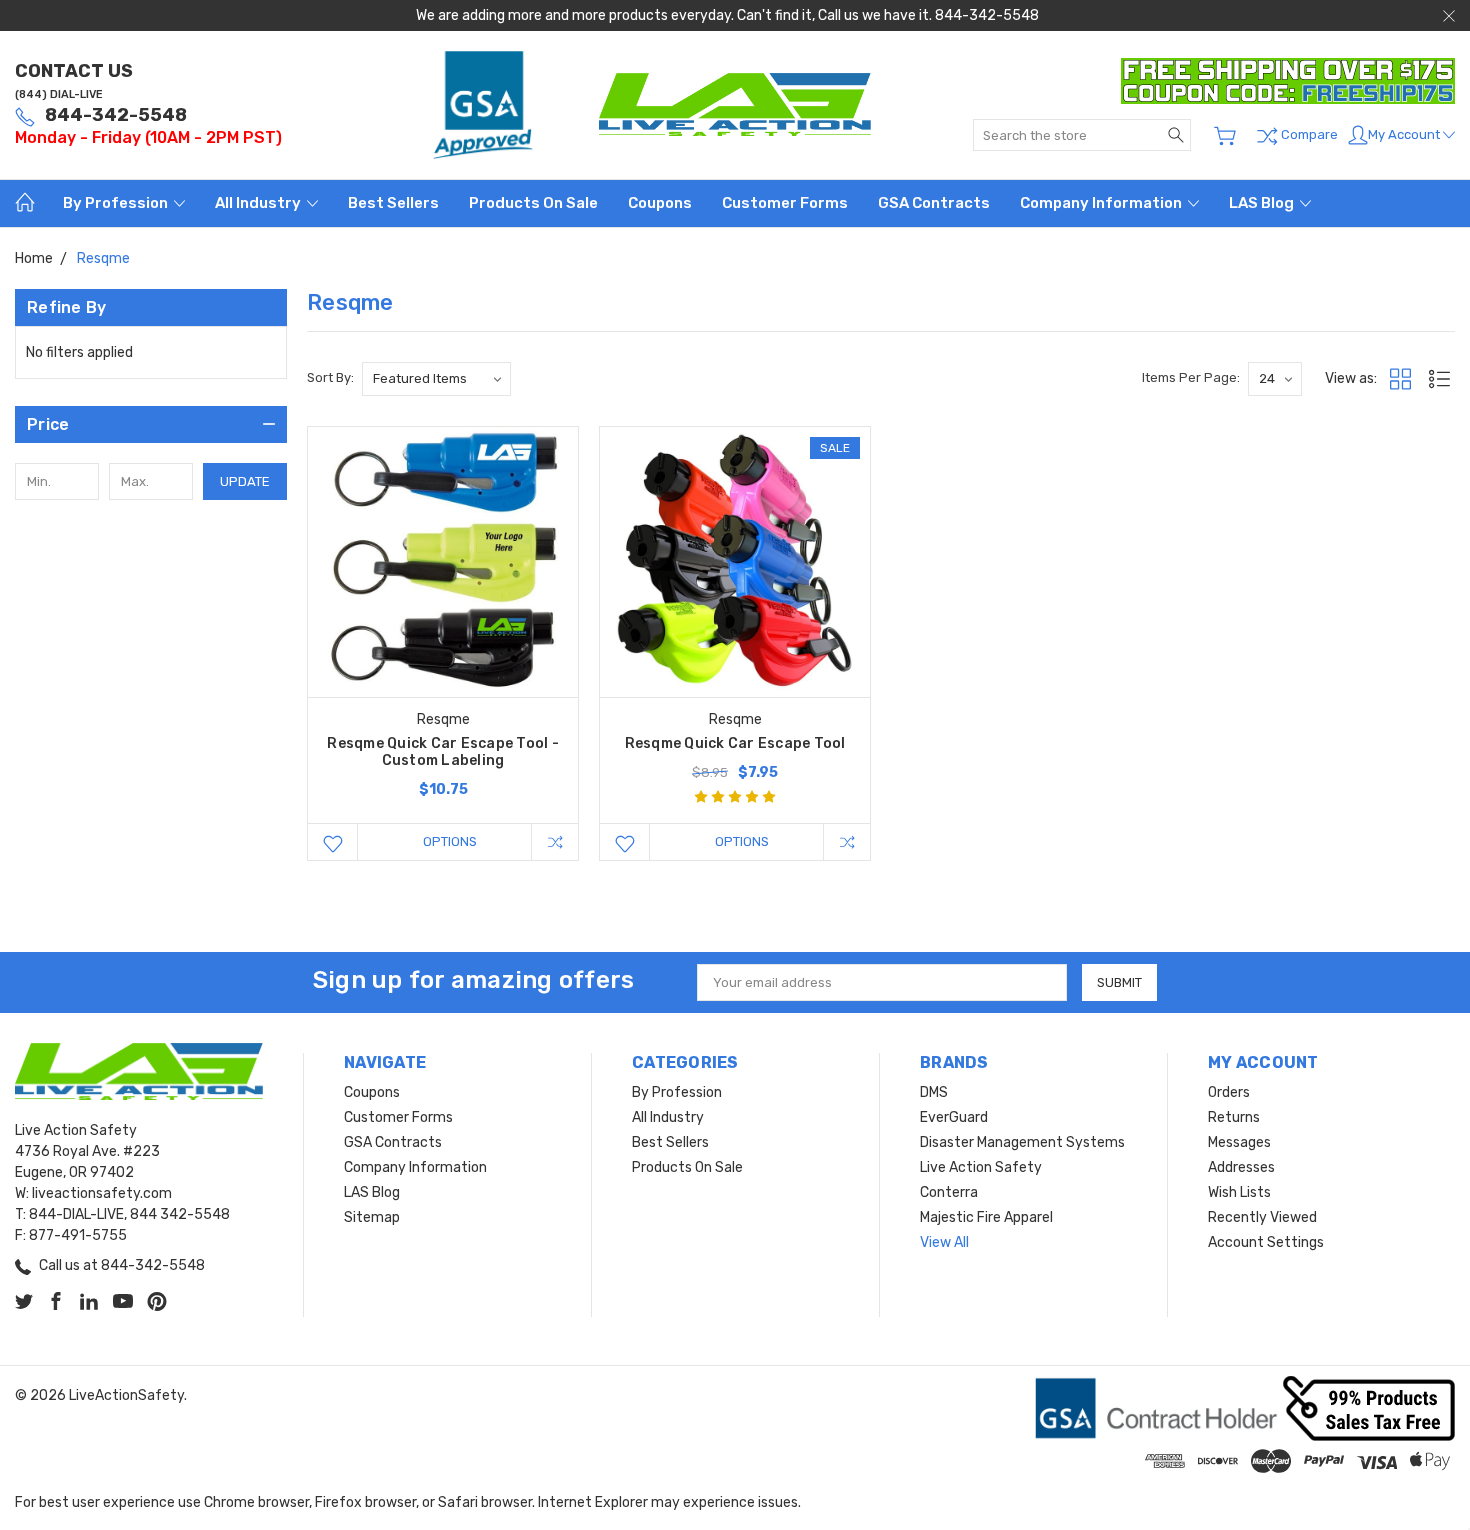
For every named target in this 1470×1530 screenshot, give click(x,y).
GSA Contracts (934, 203)
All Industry (259, 203)
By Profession (117, 203)
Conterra (949, 1192)
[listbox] (436, 379)
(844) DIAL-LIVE (59, 94)
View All (944, 1242)
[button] (151, 424)
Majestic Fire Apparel (986, 1217)
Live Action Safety (981, 1167)
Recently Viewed (1262, 1217)
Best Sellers (393, 203)
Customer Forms (785, 203)
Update (245, 481)
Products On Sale (533, 203)
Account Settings (1266, 1242)
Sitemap (372, 1217)
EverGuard (954, 1117)
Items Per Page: (1191, 377)
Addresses (1241, 1167)
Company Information (1102, 203)
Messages (1239, 1142)
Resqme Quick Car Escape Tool (735, 743)
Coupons (660, 203)
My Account (1405, 134)
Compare (1308, 135)
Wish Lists (1239, 1192)
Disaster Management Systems (1022, 1142)
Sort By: (330, 377)
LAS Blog (1263, 203)
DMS (934, 1092)
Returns (1234, 1117)
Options (450, 841)
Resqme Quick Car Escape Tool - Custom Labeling (443, 752)
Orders (1229, 1092)
